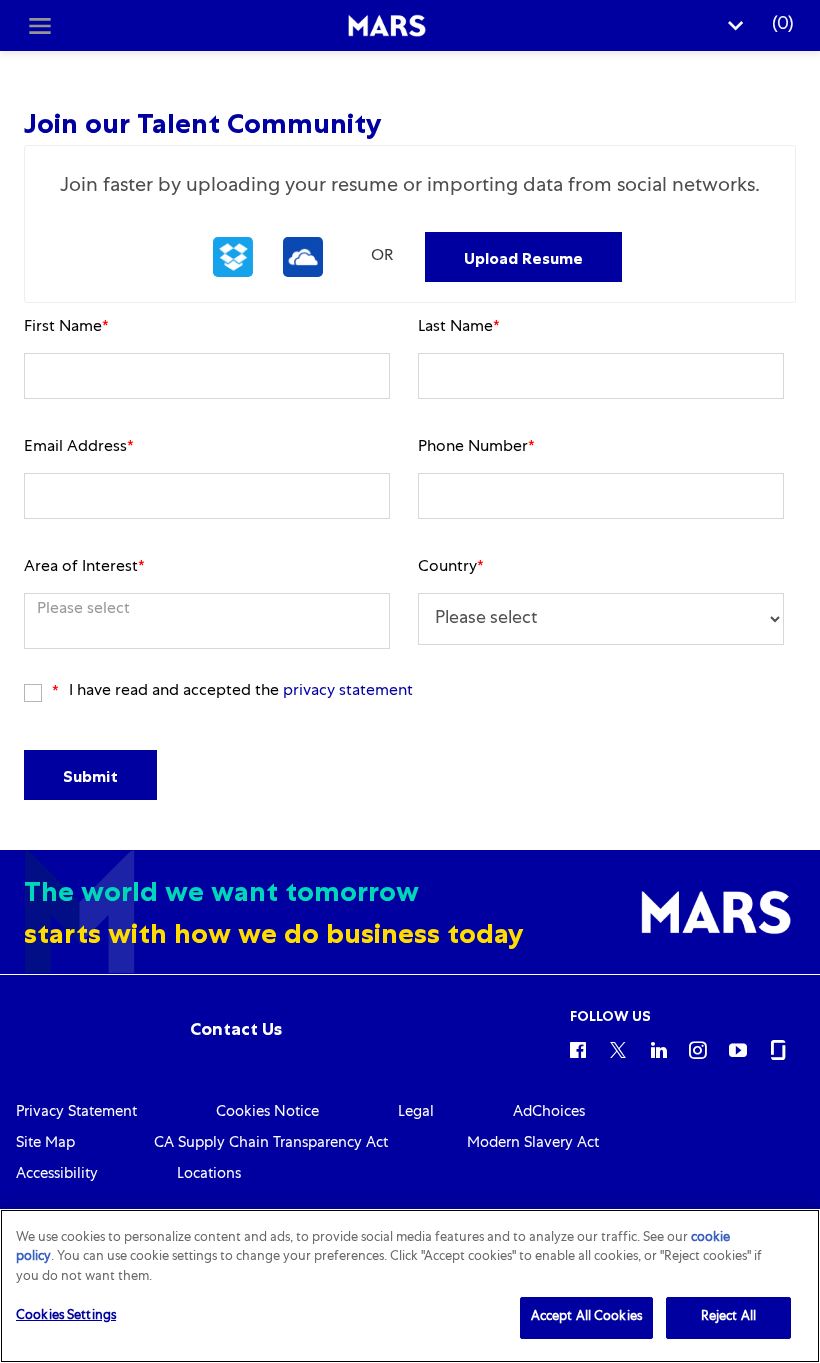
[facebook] (578, 1049)
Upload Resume (523, 258)
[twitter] (618, 1049)
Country (451, 568)
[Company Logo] (386, 26)
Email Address (79, 448)
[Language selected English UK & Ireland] (736, 25)
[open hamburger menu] (40, 26)
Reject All (728, 1317)
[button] (233, 257)
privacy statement (348, 692)
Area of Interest (84, 568)
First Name (66, 328)
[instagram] (698, 1049)
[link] (236, 1029)
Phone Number (476, 448)
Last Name (459, 328)
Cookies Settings (66, 1316)
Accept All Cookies (586, 1317)
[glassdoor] (778, 1049)
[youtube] (738, 1049)
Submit (90, 776)
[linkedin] (658, 1049)
